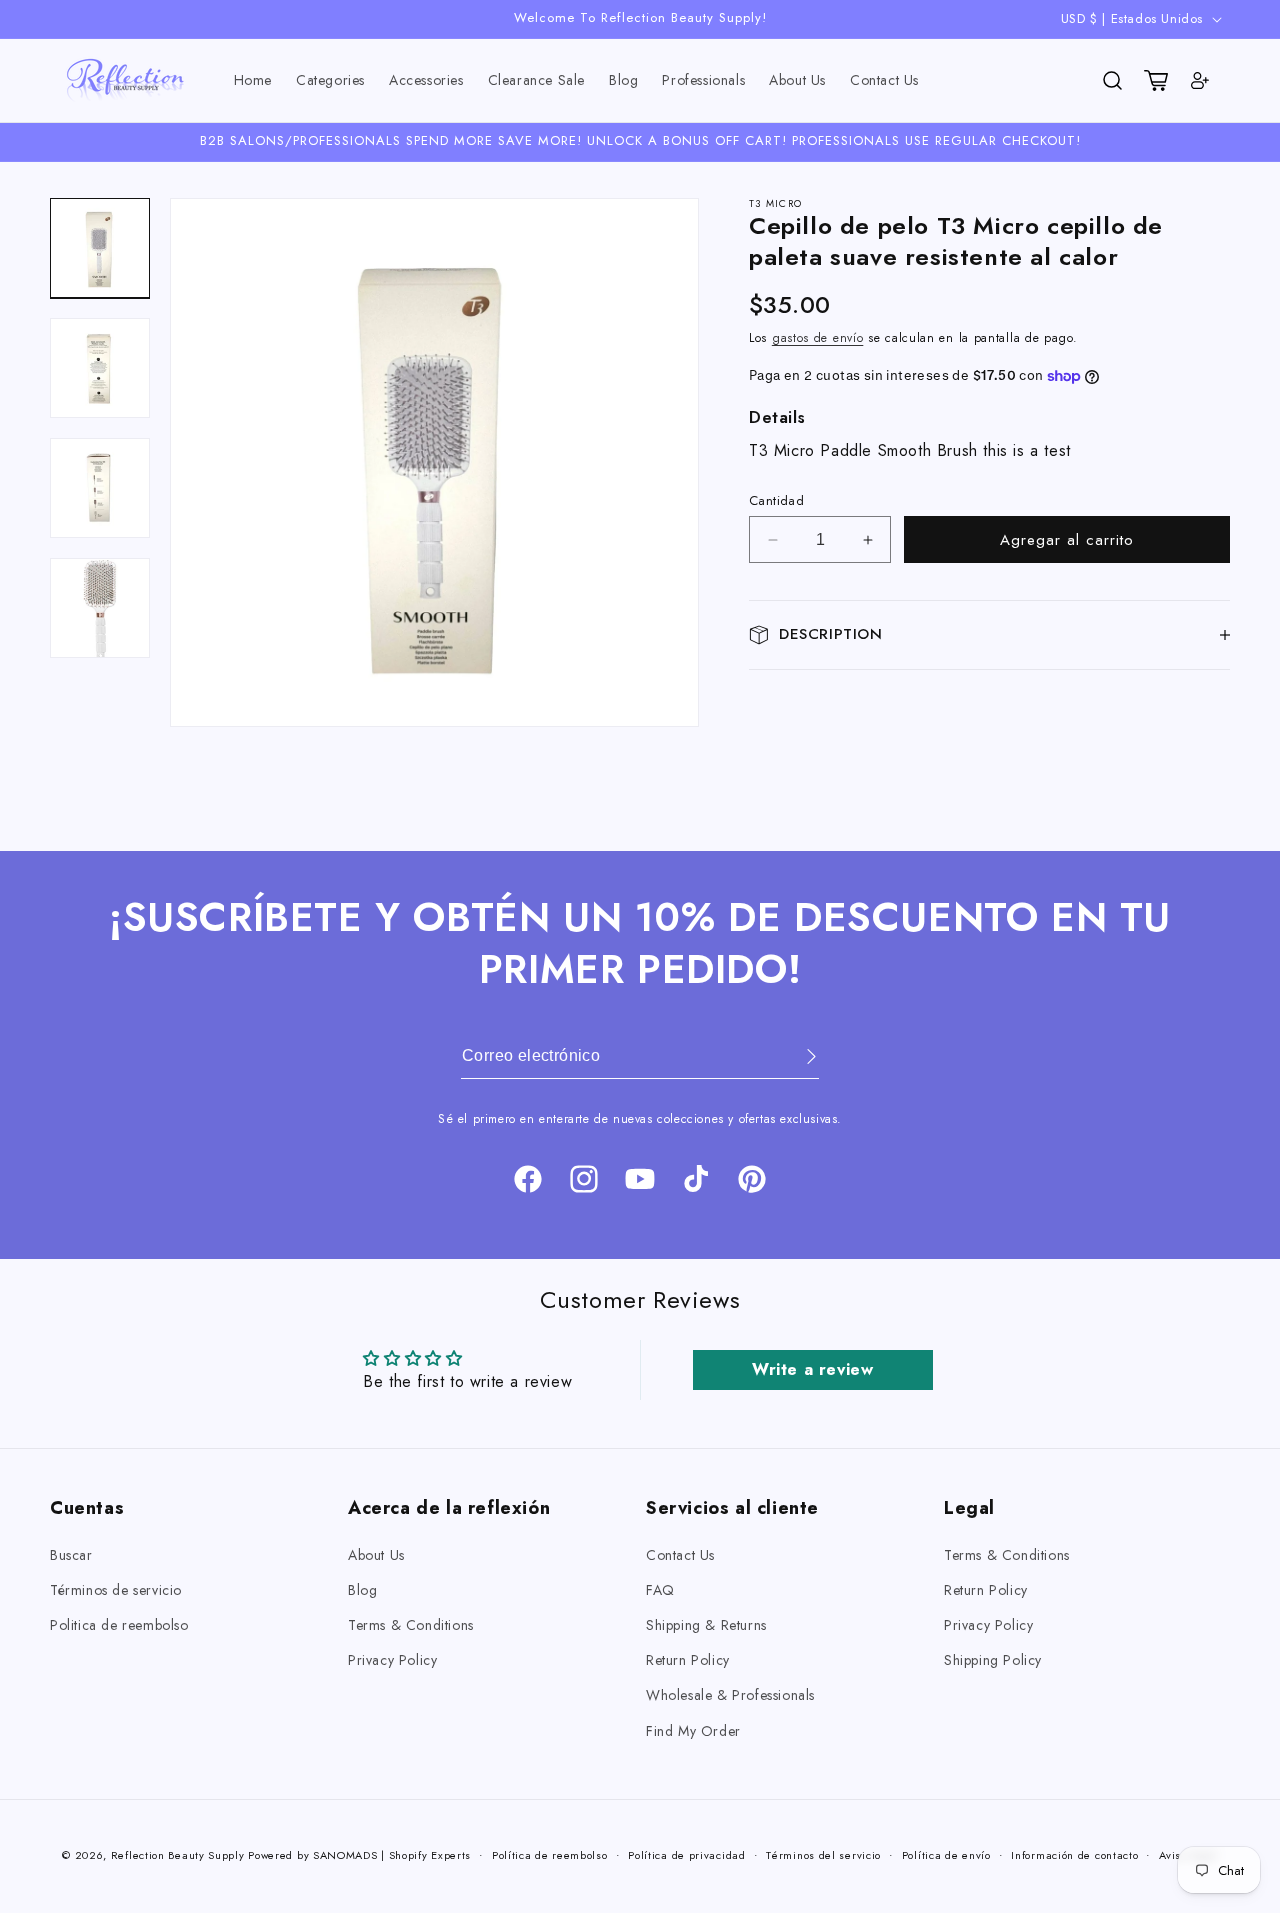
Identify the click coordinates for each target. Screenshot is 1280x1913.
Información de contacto (1074, 1855)
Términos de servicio (116, 1590)
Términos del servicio (823, 1855)
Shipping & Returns (706, 1625)
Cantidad (776, 500)
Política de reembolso (550, 1855)
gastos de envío (818, 338)
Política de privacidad (686, 1855)
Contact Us (680, 1555)
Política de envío (946, 1855)
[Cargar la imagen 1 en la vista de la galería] (100, 248)
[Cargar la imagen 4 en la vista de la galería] (100, 608)
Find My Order (693, 1731)
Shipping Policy (993, 1660)
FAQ (660, 1590)
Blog (362, 1590)
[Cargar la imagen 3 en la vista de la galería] (100, 488)
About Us (376, 1555)
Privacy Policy (392, 1660)
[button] (330, 80)
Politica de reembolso (119, 1625)
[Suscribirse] (797, 1056)
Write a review (812, 1369)
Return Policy (688, 1660)
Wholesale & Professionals (730, 1695)
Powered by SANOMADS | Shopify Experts (359, 1855)
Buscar (71, 1555)
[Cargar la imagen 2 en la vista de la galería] (100, 368)
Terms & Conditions (411, 1625)
